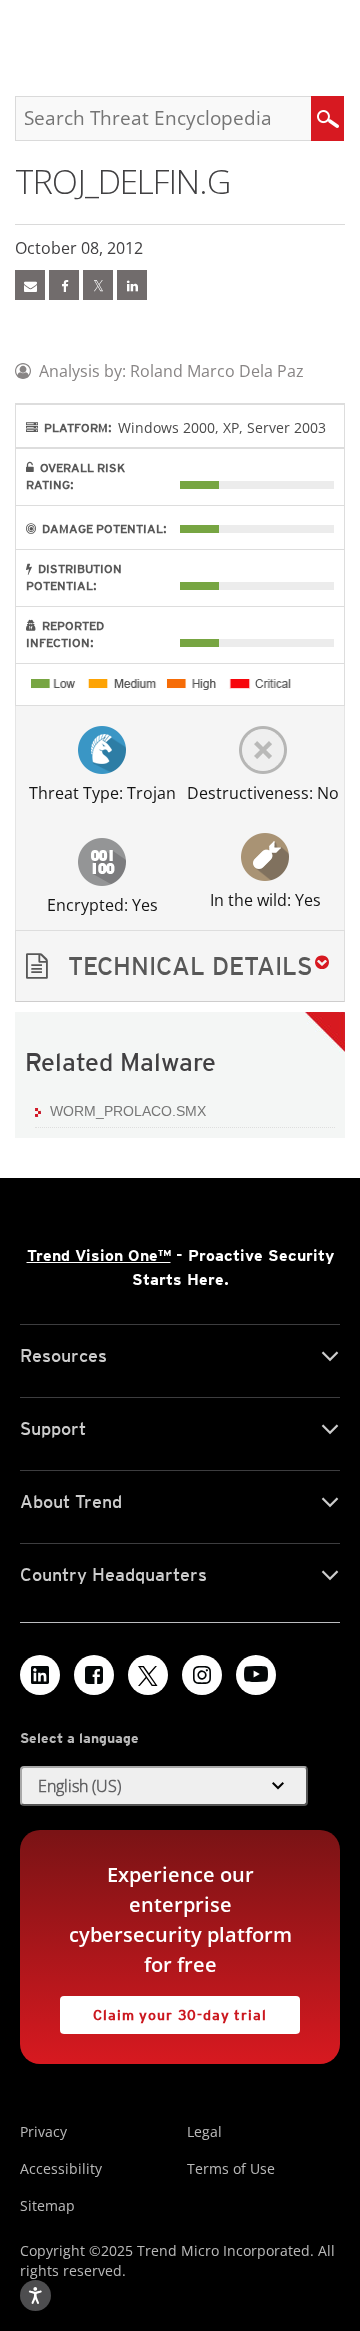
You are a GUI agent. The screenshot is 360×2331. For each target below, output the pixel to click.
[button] (180, 966)
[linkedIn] (132, 285)
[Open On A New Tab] (98, 285)
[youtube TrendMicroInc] (256, 1675)
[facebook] (64, 285)
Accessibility (61, 2168)
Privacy (43, 2131)
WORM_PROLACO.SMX (128, 1111)
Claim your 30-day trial (163, 2009)
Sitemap (47, 2205)
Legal (204, 2131)
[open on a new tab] (148, 1675)
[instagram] (202, 1675)
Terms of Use (231, 2168)
